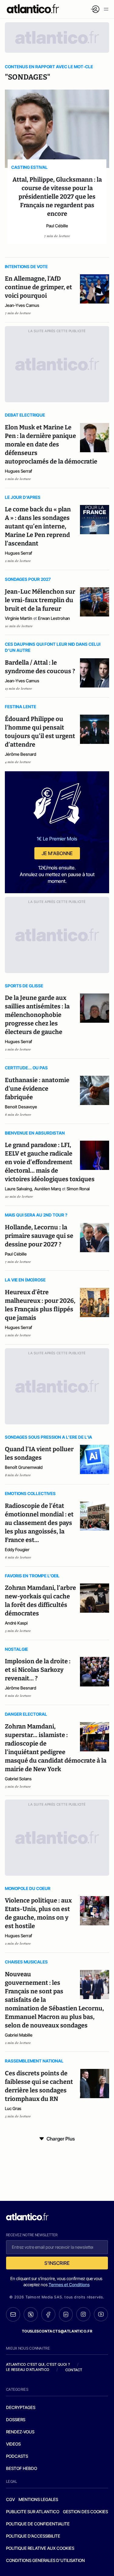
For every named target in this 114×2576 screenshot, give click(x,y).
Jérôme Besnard (21, 754)
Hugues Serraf (19, 471)
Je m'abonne (57, 853)
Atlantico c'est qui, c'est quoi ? (38, 2364)
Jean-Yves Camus (22, 305)
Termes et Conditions (69, 2285)
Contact (74, 2370)
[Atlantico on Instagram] (83, 2314)
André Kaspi (16, 1623)
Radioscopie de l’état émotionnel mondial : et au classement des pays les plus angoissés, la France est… (39, 1523)
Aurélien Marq (48, 1189)
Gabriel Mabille (19, 2035)
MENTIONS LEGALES (38, 2499)
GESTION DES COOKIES (85, 2512)
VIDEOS (13, 2444)
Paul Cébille (57, 226)
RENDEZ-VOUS (20, 2432)
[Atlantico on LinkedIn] (66, 2314)
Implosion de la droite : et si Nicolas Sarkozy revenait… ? (38, 1670)
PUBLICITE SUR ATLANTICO (33, 2512)
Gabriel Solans (18, 1779)
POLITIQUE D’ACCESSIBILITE (33, 2536)
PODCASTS (17, 2456)
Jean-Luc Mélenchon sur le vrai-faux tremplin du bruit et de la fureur (40, 600)
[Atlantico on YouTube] (101, 2314)
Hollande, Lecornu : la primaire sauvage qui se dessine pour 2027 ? (39, 1236)
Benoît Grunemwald (24, 1467)
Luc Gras (13, 2108)
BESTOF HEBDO (22, 2468)
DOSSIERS (16, 2420)
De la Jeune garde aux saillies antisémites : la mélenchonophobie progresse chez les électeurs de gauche (37, 1015)
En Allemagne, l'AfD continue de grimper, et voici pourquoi (38, 287)
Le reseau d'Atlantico (28, 2370)
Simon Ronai (78, 1189)
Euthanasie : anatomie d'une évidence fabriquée (37, 1089)
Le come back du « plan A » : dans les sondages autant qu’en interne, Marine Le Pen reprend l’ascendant (38, 526)
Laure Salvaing (18, 1189)
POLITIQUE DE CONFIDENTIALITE (38, 2524)
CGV (10, 2499)
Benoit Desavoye (21, 1107)
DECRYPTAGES (21, 2407)
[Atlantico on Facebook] (48, 2314)
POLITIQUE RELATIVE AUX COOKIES (40, 2548)
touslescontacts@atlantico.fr (57, 2331)
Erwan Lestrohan (54, 618)
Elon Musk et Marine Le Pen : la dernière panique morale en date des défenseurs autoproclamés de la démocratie (51, 444)
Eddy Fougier (17, 1549)
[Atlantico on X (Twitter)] (31, 2314)
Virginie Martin (19, 618)
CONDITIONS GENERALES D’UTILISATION (45, 2560)
